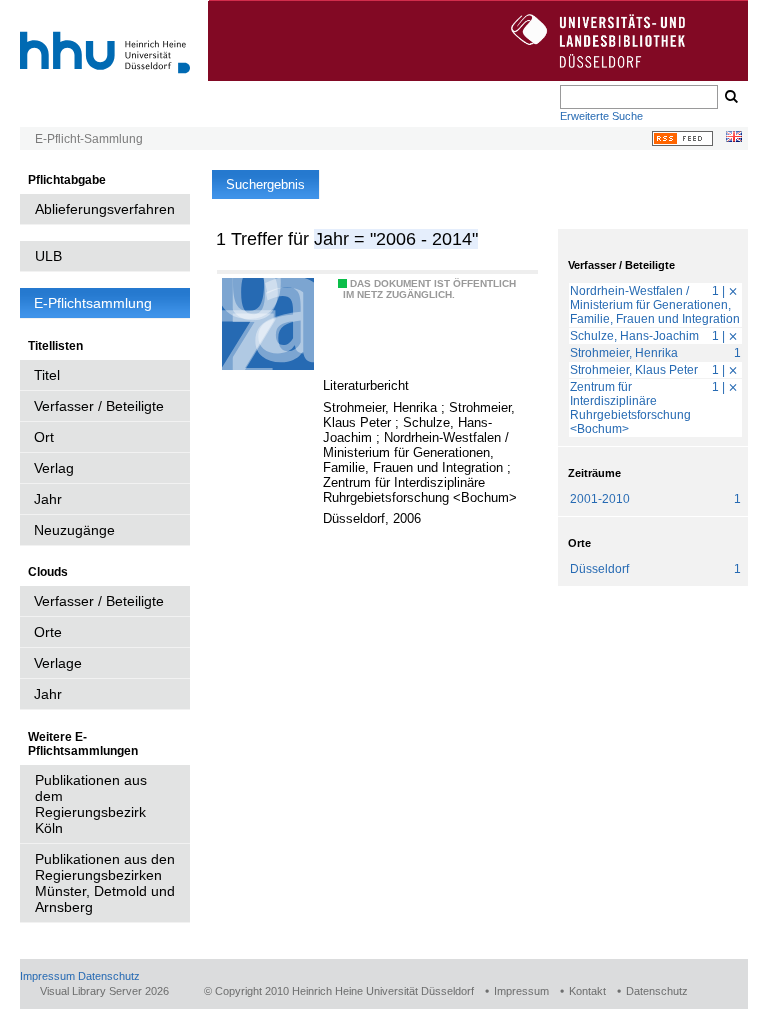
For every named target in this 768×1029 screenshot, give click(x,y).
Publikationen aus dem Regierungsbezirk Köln (91, 804)
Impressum (47, 976)
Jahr (48, 499)
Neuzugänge (74, 530)
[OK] (730, 97)
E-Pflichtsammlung (93, 303)
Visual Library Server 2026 (104, 991)
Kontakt (587, 991)
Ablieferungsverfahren (105, 209)
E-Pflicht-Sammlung (89, 139)
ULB (48, 256)
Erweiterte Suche (601, 116)
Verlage (58, 663)
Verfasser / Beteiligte (99, 406)
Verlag (54, 468)
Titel (47, 375)
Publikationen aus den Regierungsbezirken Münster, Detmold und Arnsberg (105, 883)
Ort (44, 437)
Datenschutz (109, 976)
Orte (48, 632)
